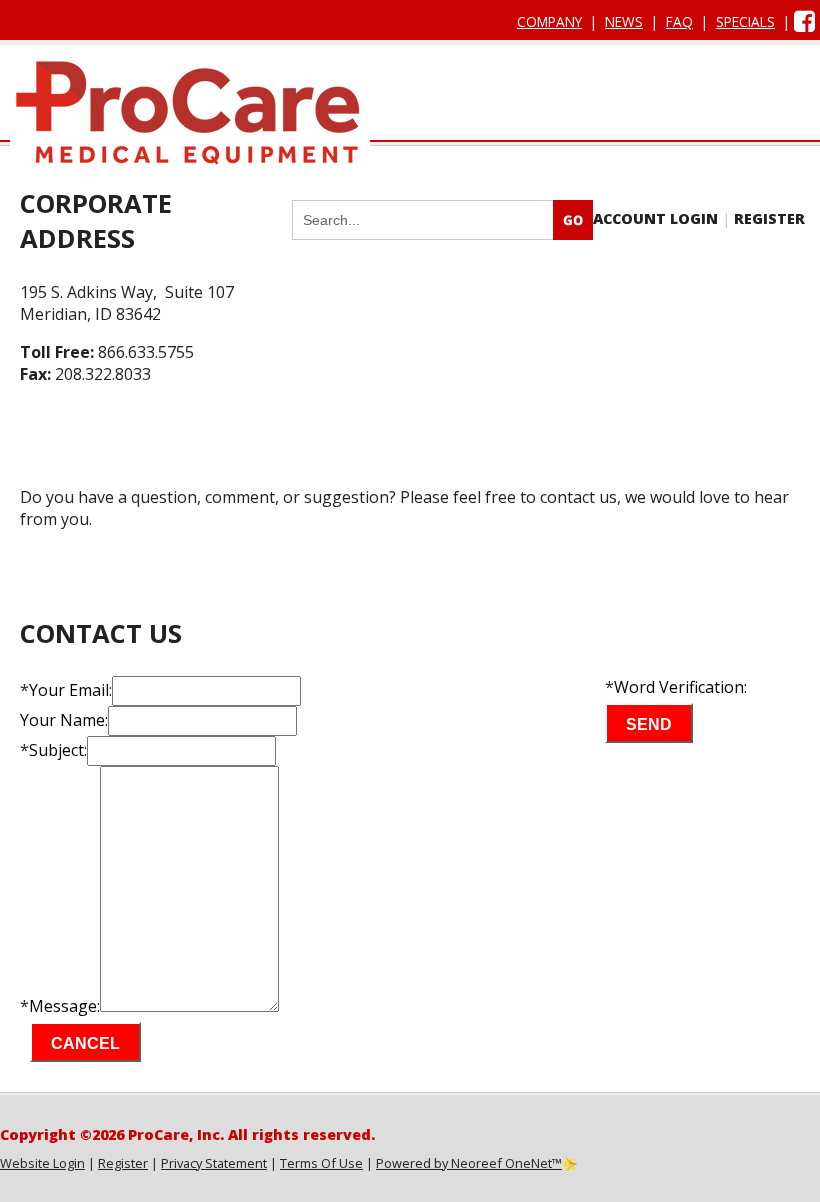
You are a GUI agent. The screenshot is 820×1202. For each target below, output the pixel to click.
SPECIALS (745, 21)
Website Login (42, 1163)
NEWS (624, 21)
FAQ (679, 21)
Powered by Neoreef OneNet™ (469, 1163)
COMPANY (549, 21)
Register (123, 1163)
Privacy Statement (214, 1163)
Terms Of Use (321, 1163)
